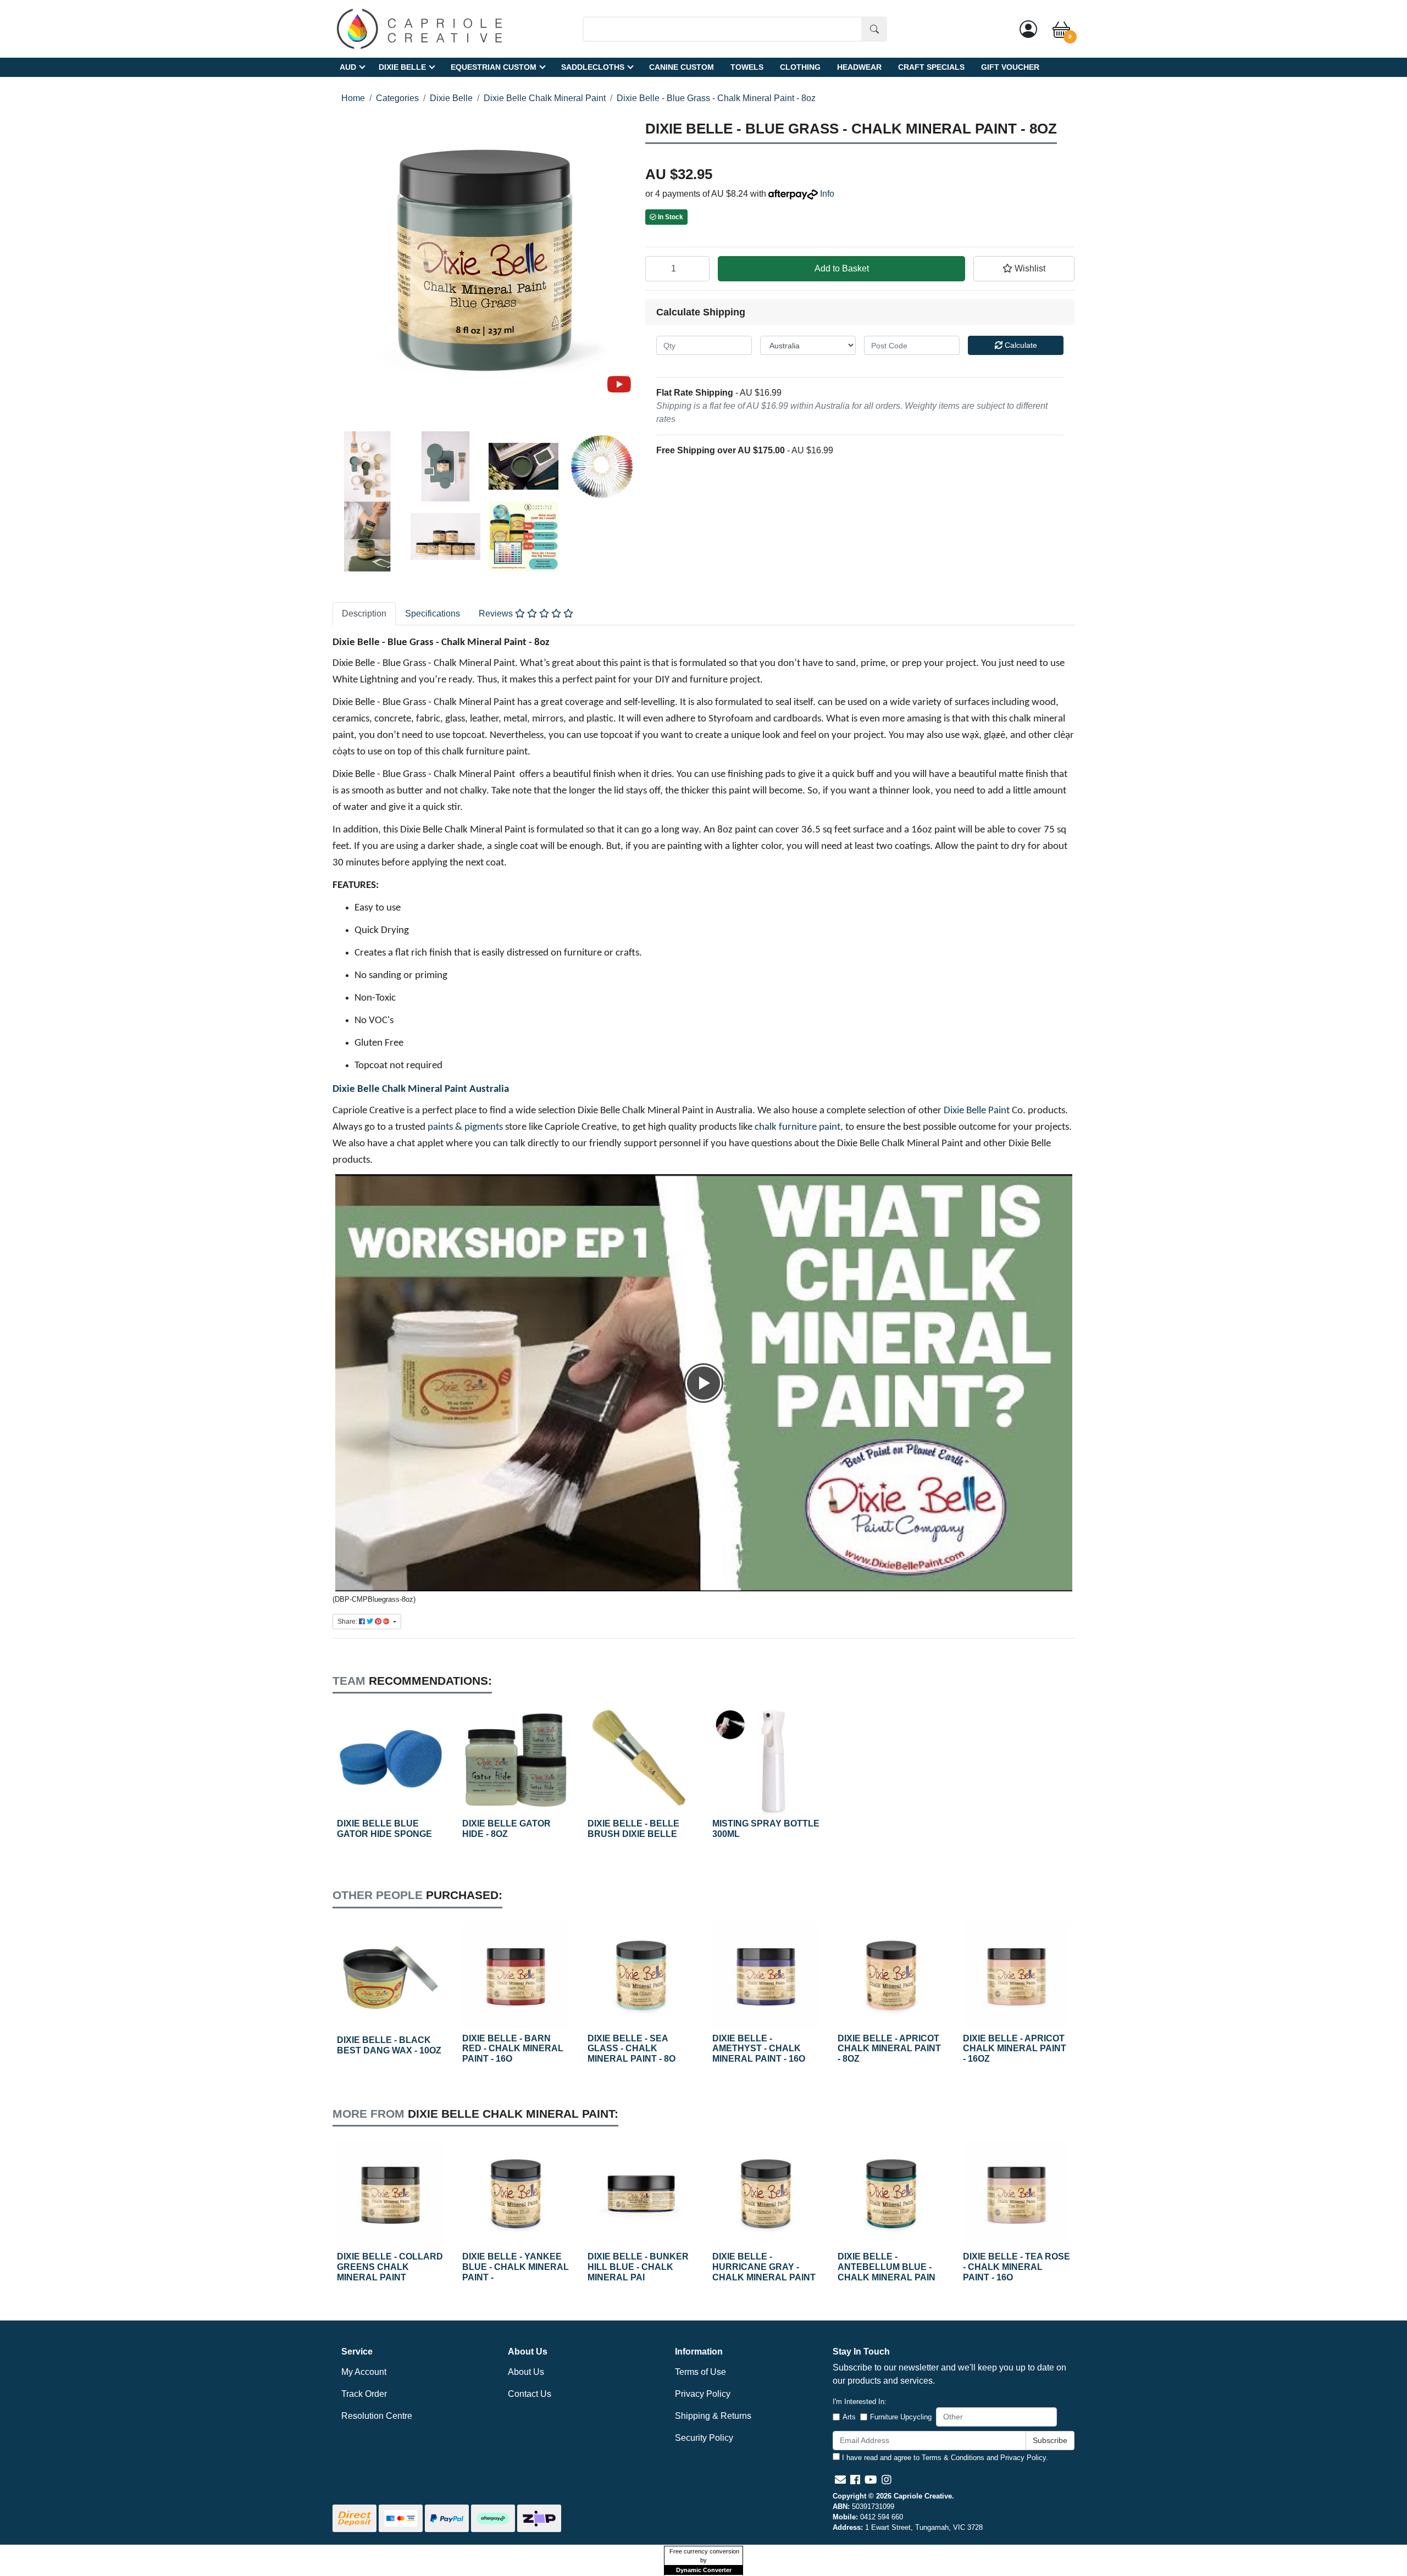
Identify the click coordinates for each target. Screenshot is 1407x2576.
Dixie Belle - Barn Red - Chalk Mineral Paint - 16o (513, 2049)
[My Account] (1028, 29)
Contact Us (530, 2394)
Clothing (800, 67)
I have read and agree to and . (944, 2458)
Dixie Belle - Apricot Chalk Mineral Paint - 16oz (1015, 2049)
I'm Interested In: (860, 2402)
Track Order (364, 2394)
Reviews (497, 614)
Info (827, 194)
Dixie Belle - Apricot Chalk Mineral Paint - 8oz (889, 2049)
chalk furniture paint (797, 1127)
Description (364, 614)
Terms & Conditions (953, 2458)
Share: (348, 1622)
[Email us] (840, 2480)
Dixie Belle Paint (977, 1111)
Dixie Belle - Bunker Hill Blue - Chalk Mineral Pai (638, 2267)
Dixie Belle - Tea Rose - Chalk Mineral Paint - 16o (1017, 2267)
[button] (1024, 269)
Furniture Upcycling (901, 2417)
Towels (747, 67)
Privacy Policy (703, 2394)
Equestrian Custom (494, 67)
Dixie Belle (402, 67)
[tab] (364, 614)
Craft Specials (931, 67)
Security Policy (704, 2438)
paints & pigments (465, 1127)
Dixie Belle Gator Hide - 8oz (506, 1829)
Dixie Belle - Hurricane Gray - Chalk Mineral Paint (764, 2267)
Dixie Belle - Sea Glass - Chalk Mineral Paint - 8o (632, 2049)
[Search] (874, 29)
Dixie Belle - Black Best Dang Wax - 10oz (389, 2045)
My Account (364, 2372)
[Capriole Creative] (419, 28)
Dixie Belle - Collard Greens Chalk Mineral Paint (390, 2267)
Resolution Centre (377, 2416)
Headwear (859, 67)
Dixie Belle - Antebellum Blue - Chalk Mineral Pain (887, 2267)
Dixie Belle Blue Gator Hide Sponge (384, 1829)
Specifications (433, 614)
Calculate (1020, 345)
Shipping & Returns (713, 2416)
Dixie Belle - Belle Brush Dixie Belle (633, 1829)
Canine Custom (682, 67)
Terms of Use (700, 2372)
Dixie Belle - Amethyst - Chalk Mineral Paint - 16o (759, 2049)
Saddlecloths (593, 67)
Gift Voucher (1010, 67)
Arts (849, 2417)
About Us (526, 2372)
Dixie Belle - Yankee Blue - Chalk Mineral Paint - (516, 2267)
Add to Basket (842, 268)
